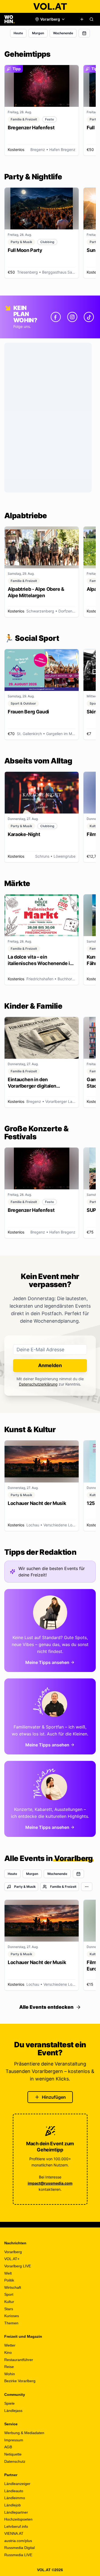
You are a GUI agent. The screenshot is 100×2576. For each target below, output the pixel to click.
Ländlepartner (16, 2512)
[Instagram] (72, 317)
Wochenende (63, 33)
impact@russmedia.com (50, 2183)
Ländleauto (14, 2491)
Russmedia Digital (19, 2548)
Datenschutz (15, 2461)
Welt (8, 2273)
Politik (9, 2280)
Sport (9, 2294)
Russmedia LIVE (18, 2555)
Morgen (38, 33)
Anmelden (50, 1365)
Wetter (10, 2345)
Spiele (9, 2403)
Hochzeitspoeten (18, 2519)
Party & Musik (25, 1887)
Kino (8, 2352)
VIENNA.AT (14, 2533)
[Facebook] (56, 317)
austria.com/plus (18, 2541)
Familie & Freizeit (63, 1887)
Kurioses (12, 2316)
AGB (8, 2447)
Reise (9, 2367)
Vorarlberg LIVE (18, 2266)
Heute (18, 33)
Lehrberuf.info (16, 2526)
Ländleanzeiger (17, 2484)
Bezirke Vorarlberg (20, 2381)
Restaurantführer (19, 2360)
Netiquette (13, 2454)
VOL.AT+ (12, 2259)
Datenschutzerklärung (38, 1384)
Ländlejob (13, 2505)
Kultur (9, 2302)
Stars (9, 2309)
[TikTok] (89, 317)
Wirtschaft (13, 2287)
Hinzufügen (54, 2097)
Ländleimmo (15, 2498)
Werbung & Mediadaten (24, 2433)
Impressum (14, 2440)
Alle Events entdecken (46, 2007)
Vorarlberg (13, 2252)
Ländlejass (13, 2411)
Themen (11, 2323)
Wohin (10, 2374)
